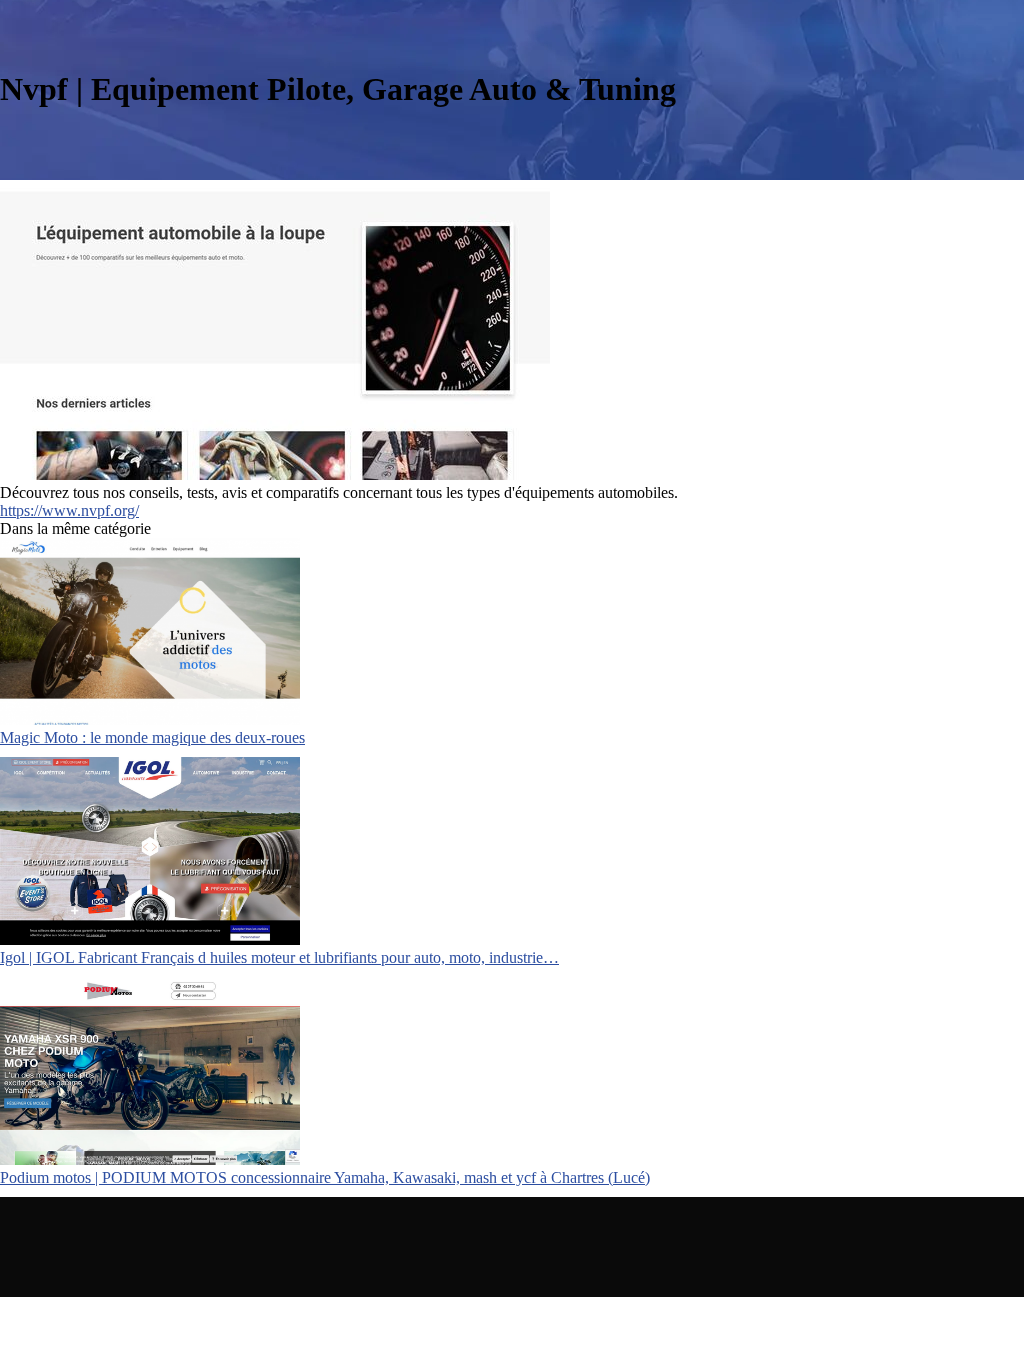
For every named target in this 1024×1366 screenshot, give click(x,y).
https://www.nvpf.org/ (69, 510)
